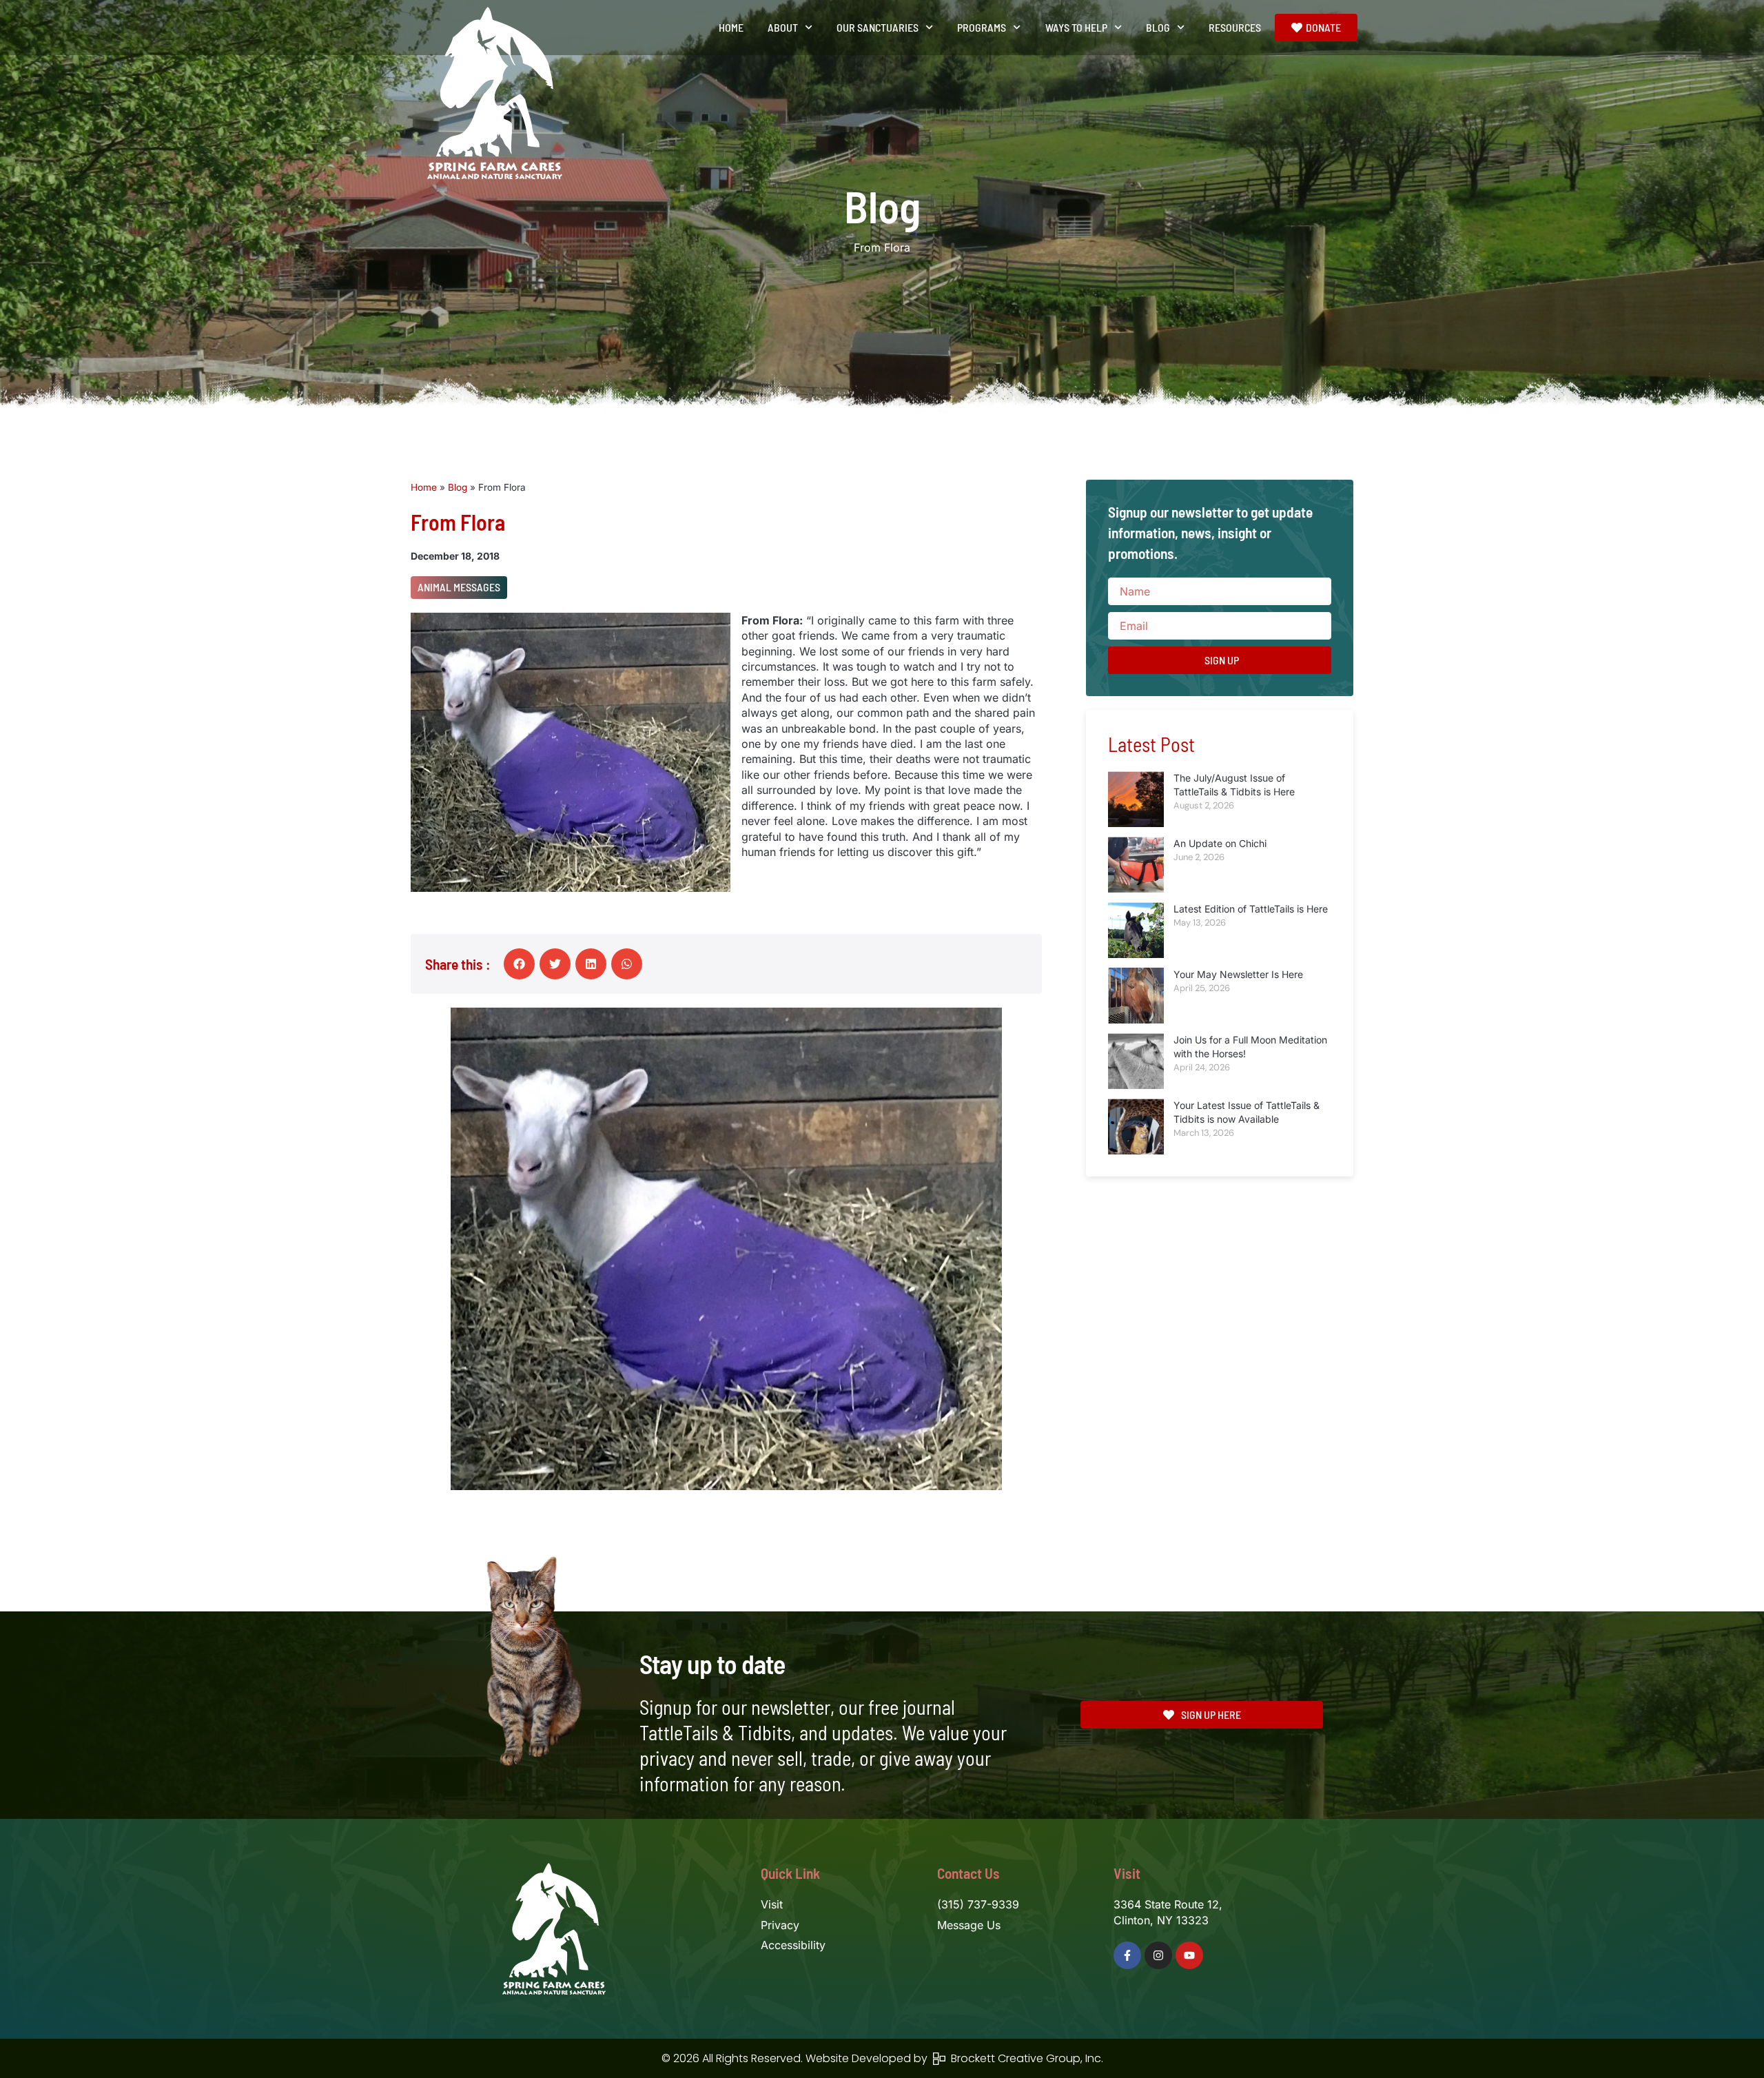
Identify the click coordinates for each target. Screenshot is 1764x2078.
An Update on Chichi (1220, 843)
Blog (458, 487)
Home (731, 27)
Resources (1235, 27)
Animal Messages (459, 587)
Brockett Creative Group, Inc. (1024, 2058)
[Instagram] (1158, 1955)
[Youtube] (1189, 1955)
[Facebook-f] (1127, 1955)
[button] (519, 964)
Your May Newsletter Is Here (1238, 974)
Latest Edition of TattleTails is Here (1251, 909)
